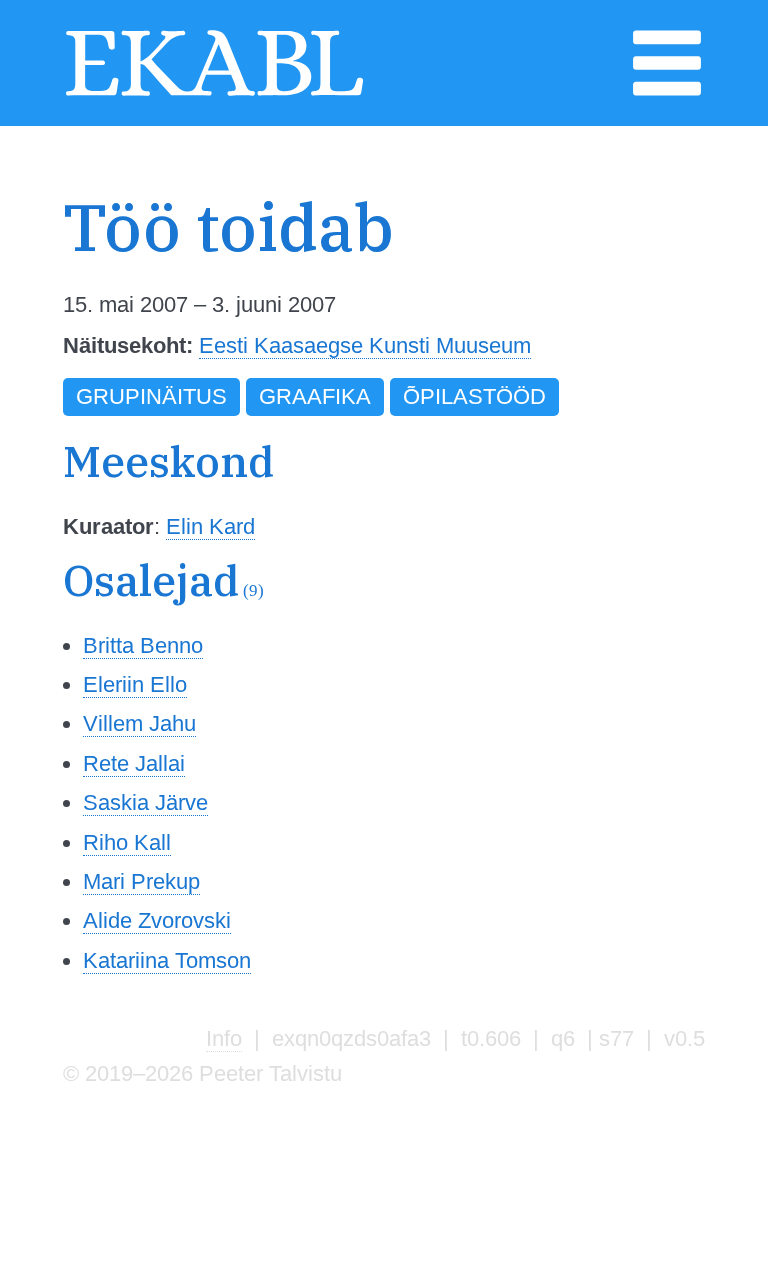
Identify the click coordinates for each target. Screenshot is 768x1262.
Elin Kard (210, 526)
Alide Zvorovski (157, 920)
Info (224, 1038)
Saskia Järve (145, 802)
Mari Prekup (141, 881)
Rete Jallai (134, 763)
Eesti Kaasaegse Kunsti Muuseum (365, 345)
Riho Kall (127, 842)
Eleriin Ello (135, 684)
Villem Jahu (139, 723)
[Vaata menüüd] (667, 93)
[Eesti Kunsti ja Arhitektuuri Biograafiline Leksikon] (214, 93)
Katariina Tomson (167, 960)
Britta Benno (143, 645)
